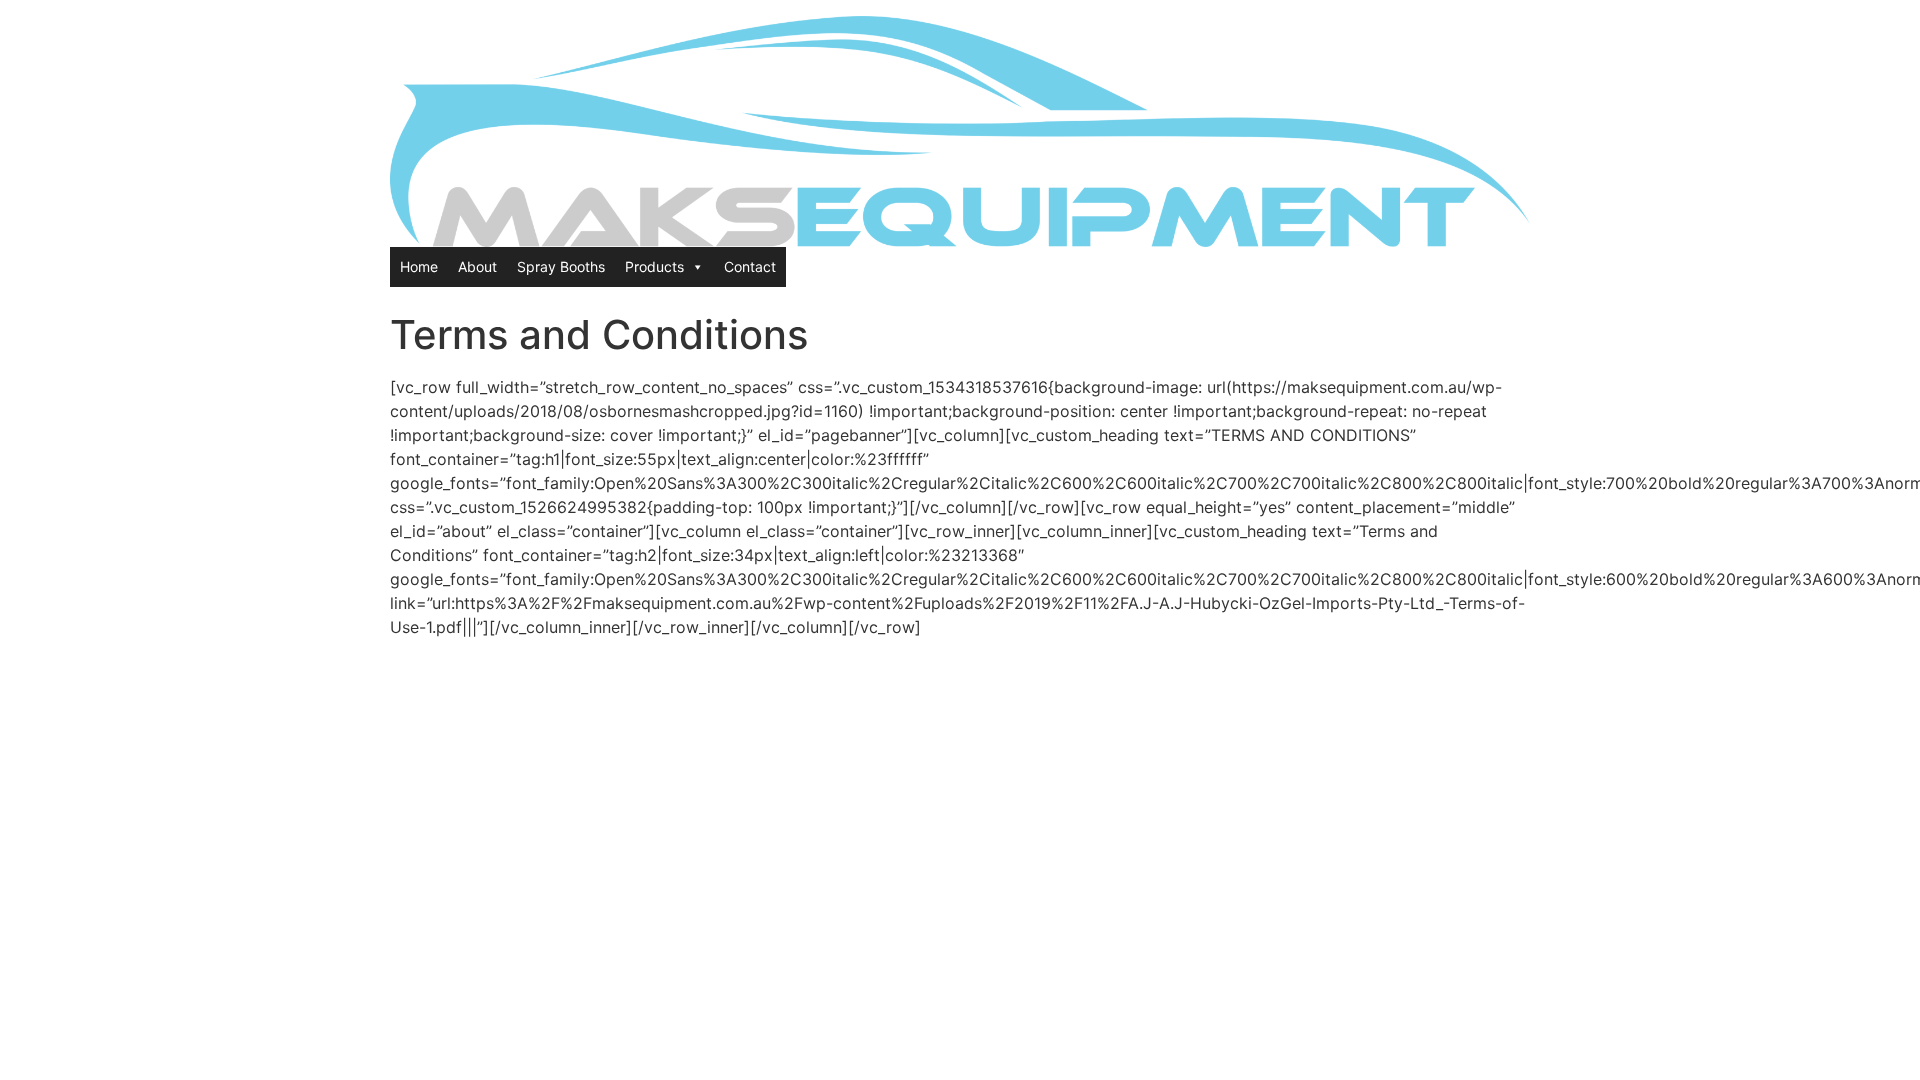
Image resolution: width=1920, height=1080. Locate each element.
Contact (750, 266)
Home (419, 266)
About (477, 266)
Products (654, 266)
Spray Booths (561, 266)
